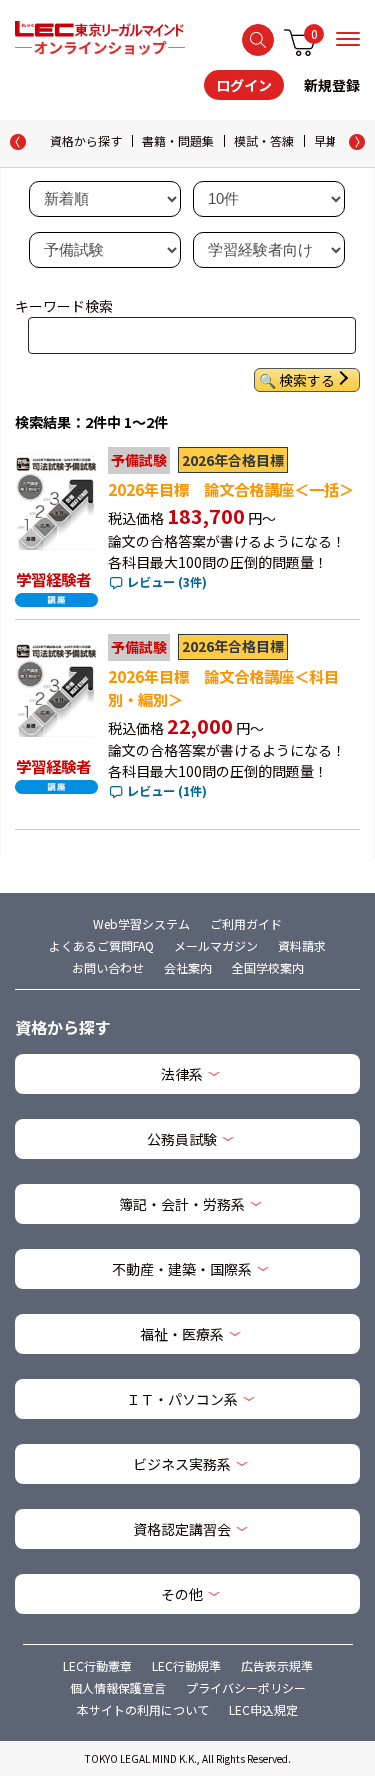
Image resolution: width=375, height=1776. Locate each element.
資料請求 (302, 945)
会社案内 (188, 967)
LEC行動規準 (186, 1665)
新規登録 (332, 85)
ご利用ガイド (246, 923)
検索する (258, 40)
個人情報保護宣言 (118, 1687)
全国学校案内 (268, 967)
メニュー (348, 39)
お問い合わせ (108, 967)
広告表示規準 (277, 1665)
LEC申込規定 (263, 1709)
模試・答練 (264, 140)
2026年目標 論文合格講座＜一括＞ (231, 489)
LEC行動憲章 (97, 1665)
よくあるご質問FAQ (101, 945)
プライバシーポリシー (246, 1687)
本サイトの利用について (143, 1709)
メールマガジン (216, 945)
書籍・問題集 (178, 140)
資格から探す (86, 140)
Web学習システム (141, 923)
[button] (357, 142)
